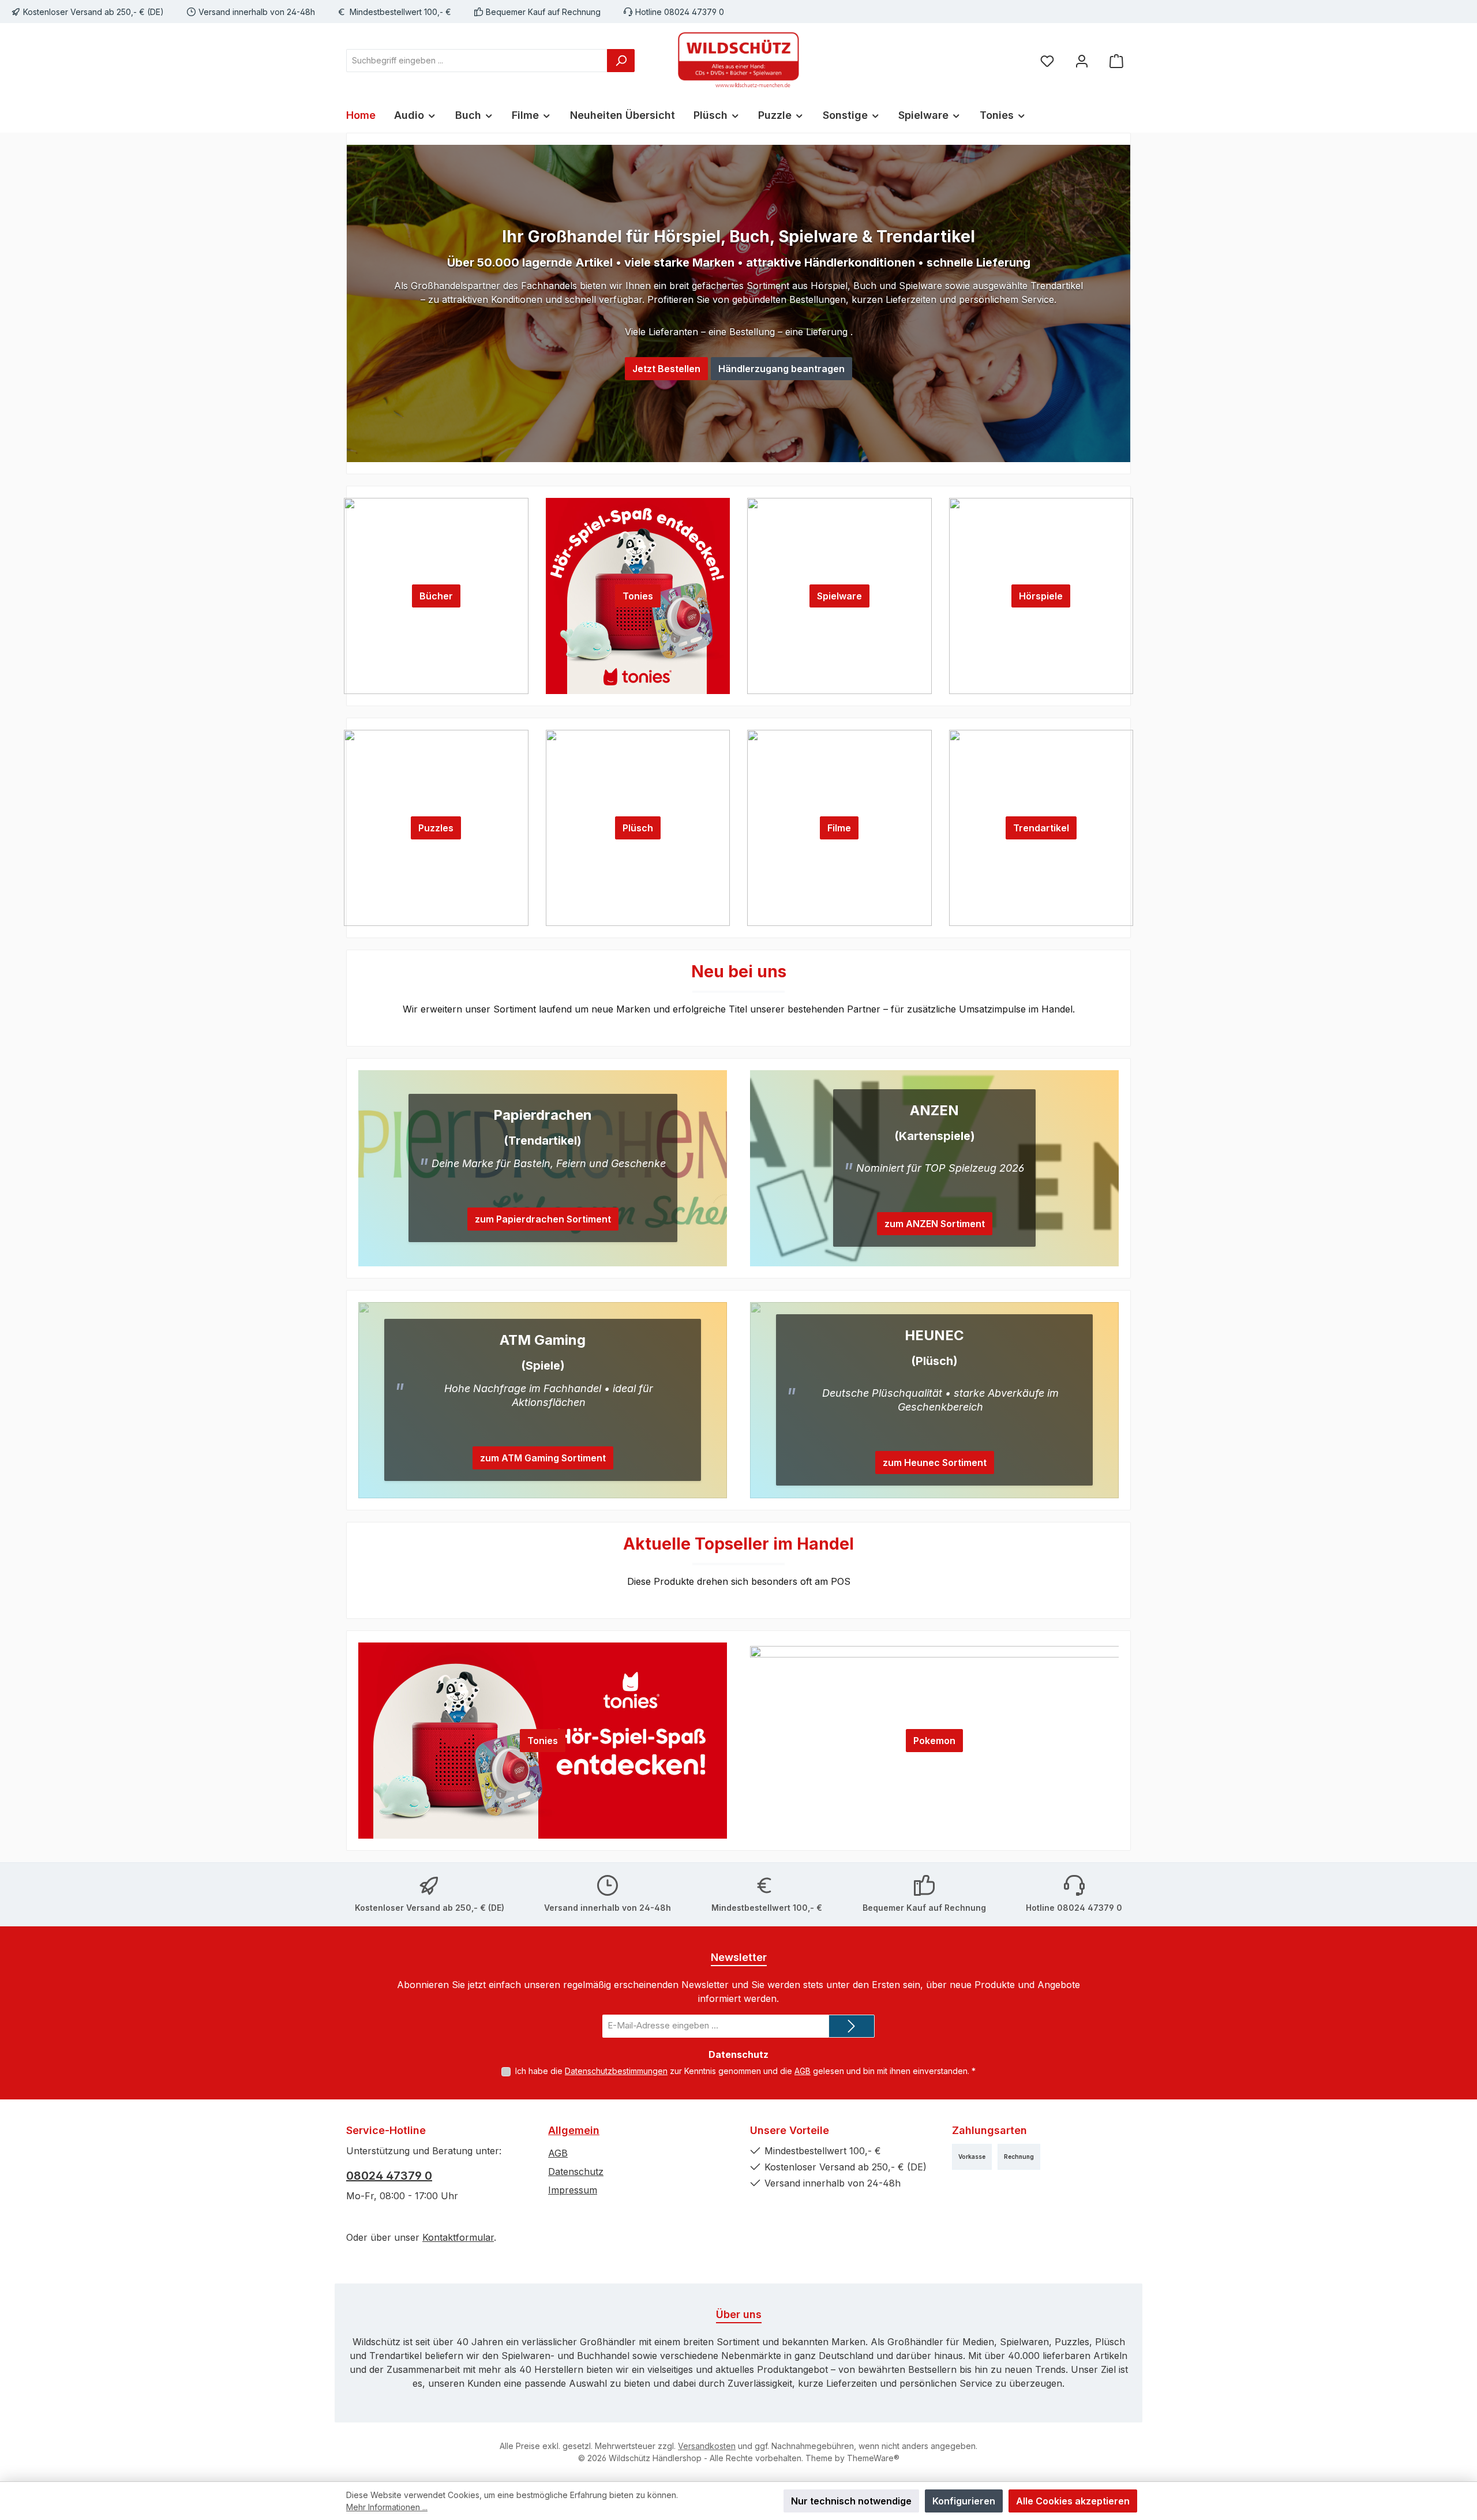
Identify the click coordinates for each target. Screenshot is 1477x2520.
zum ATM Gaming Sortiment (543, 1458)
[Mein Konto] (1082, 60)
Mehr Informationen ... (387, 2507)
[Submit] (852, 2026)
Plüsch (638, 828)
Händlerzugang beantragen (781, 369)
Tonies (638, 596)
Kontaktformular (458, 2237)
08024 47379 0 (389, 2176)
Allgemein (574, 2130)
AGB (803, 2071)
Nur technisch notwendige (851, 2501)
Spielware (839, 596)
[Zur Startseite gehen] (738, 61)
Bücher (436, 596)
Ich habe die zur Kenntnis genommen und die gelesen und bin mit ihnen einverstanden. (745, 2071)
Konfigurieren (964, 2501)
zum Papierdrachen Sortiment (543, 1219)
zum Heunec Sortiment (935, 1462)
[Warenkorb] (1116, 60)
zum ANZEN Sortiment (935, 1224)
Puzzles (436, 828)
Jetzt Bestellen (666, 369)
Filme (839, 828)
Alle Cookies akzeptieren (1073, 2501)
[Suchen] (621, 61)
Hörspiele (1041, 596)
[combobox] (477, 61)
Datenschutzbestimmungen (616, 2071)
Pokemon (934, 1741)
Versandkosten (707, 2446)
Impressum (573, 2190)
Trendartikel (1041, 828)
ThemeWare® (873, 2458)
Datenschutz (576, 2172)
